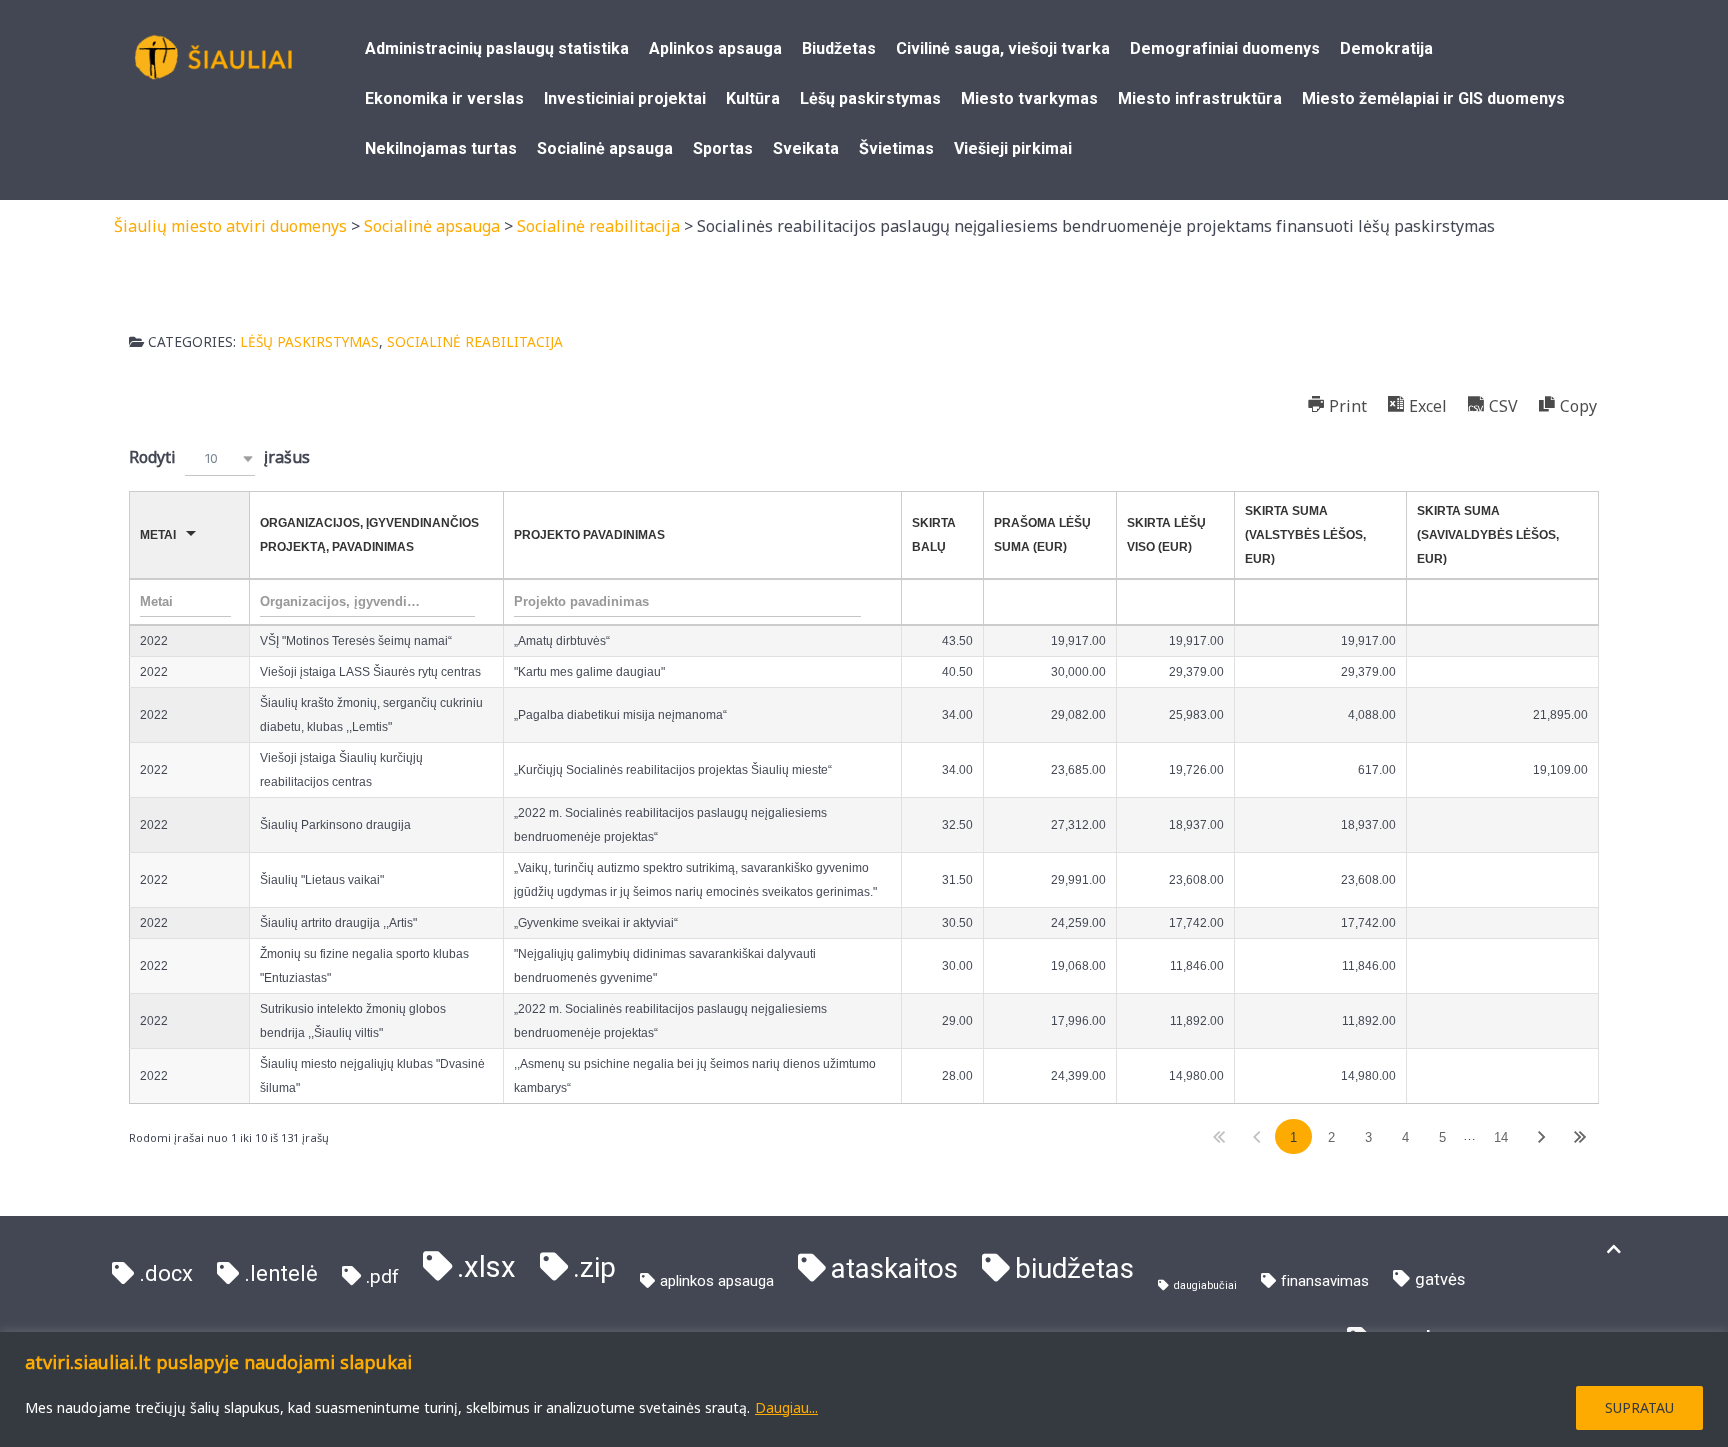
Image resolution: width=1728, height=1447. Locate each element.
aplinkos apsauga (717, 1281)
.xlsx (486, 1267)
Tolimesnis (1542, 1136)
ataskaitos (894, 1268)
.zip (594, 1267)
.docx (166, 1273)
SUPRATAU (1639, 1407)
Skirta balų (934, 535)
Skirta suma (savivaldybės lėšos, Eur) (1488, 535)
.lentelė (281, 1273)
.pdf (382, 1276)
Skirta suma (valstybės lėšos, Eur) (1305, 535)
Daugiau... (786, 1407)
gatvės (1440, 1279)
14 (1501, 1137)
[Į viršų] (1614, 1249)
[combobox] (220, 458)
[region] (864, 1389)
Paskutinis (1579, 1136)
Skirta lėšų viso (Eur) (1166, 535)
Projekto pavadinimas (589, 535)
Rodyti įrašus (219, 457)
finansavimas (1325, 1281)
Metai (158, 535)
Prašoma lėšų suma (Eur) (1042, 535)
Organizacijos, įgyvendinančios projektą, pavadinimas (369, 535)
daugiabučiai (1205, 1285)
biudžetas (1074, 1268)
